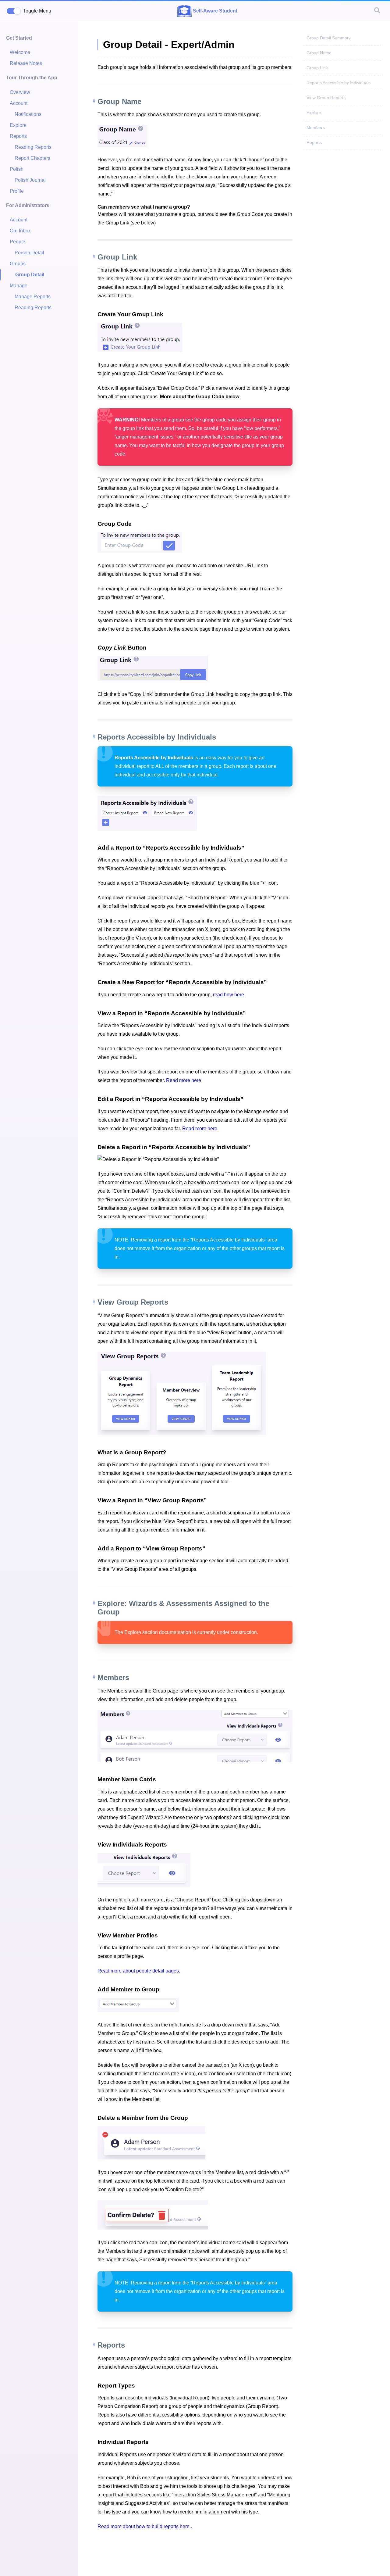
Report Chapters (32, 158)
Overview (20, 92)
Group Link (317, 68)
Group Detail (30, 275)
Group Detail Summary (329, 38)
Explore (18, 125)
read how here (229, 995)
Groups (18, 264)
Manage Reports (33, 297)
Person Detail (29, 253)
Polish (17, 169)
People (18, 242)
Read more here (184, 1080)
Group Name (319, 53)
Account (19, 103)
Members (316, 127)
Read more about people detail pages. (139, 1971)
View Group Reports (326, 98)
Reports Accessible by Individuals (339, 83)
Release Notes (26, 63)
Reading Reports (33, 147)
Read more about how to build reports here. (144, 2526)
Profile (17, 191)
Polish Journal (30, 180)
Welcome (20, 52)
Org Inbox (20, 231)
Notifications (28, 114)
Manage (19, 286)
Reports (18, 136)
